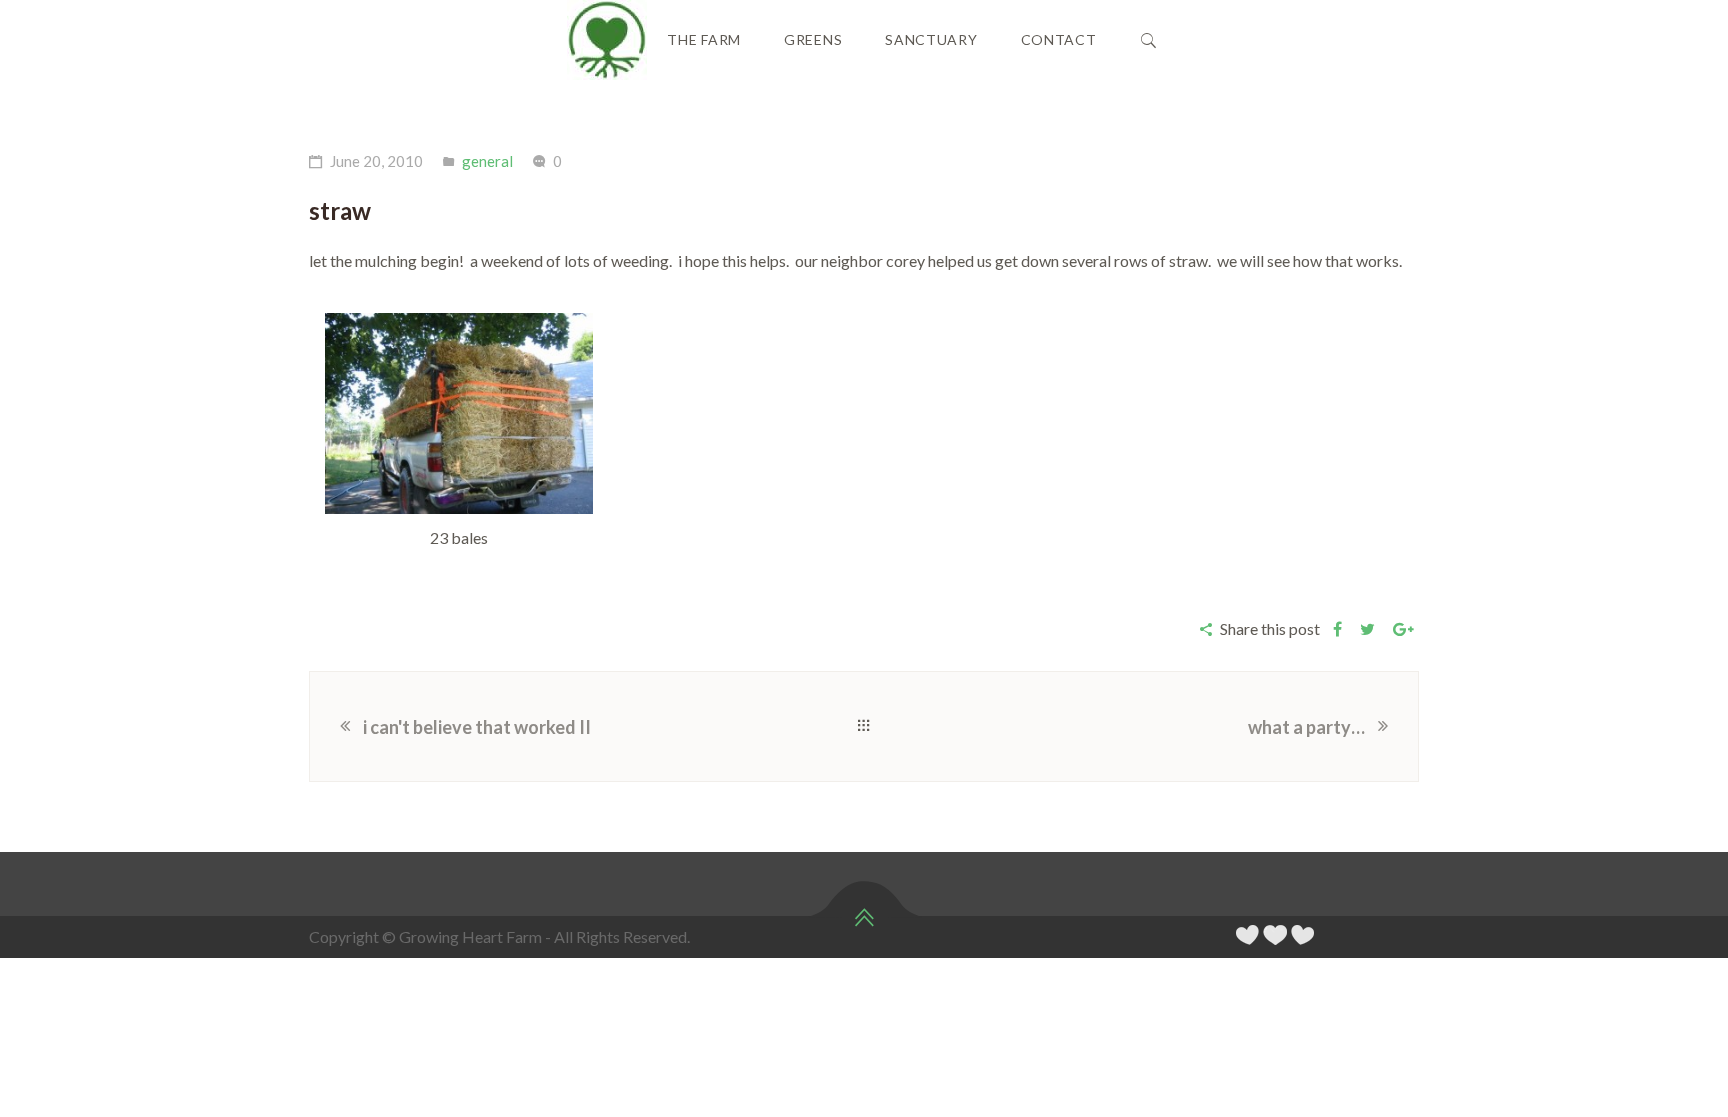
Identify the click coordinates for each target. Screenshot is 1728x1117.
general (487, 161)
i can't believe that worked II (477, 727)
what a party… (1306, 727)
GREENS (813, 39)
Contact (1059, 39)
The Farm (704, 39)
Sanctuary (931, 39)
